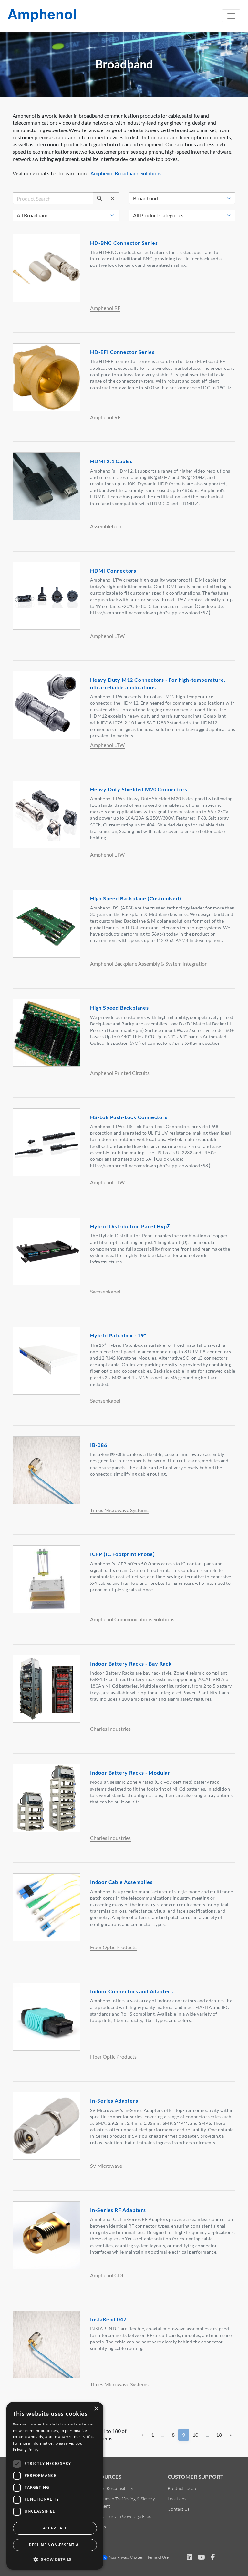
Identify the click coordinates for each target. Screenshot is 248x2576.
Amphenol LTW (107, 636)
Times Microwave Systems (119, 1510)
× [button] (96, 2409)
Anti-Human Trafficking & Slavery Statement (123, 2502)
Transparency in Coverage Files (120, 2516)
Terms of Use (158, 2557)
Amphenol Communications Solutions (132, 1619)
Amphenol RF (105, 308)
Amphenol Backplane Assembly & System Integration (149, 964)
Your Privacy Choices (126, 2557)
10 (195, 2435)
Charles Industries (110, 1729)
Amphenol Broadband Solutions (126, 173)
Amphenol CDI (107, 2275)
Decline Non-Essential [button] (55, 2545)
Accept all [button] (55, 2528)
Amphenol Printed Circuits (120, 1073)
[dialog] (55, 2486)
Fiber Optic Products (113, 1947)
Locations (177, 2499)
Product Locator (184, 2488)
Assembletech (106, 526)
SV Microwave (106, 2166)
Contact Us (179, 2509)
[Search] (100, 198)
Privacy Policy (26, 2450)
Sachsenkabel (105, 1291)
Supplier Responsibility (112, 2488)
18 (219, 2435)
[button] (55, 2559)
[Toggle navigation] (231, 16)
